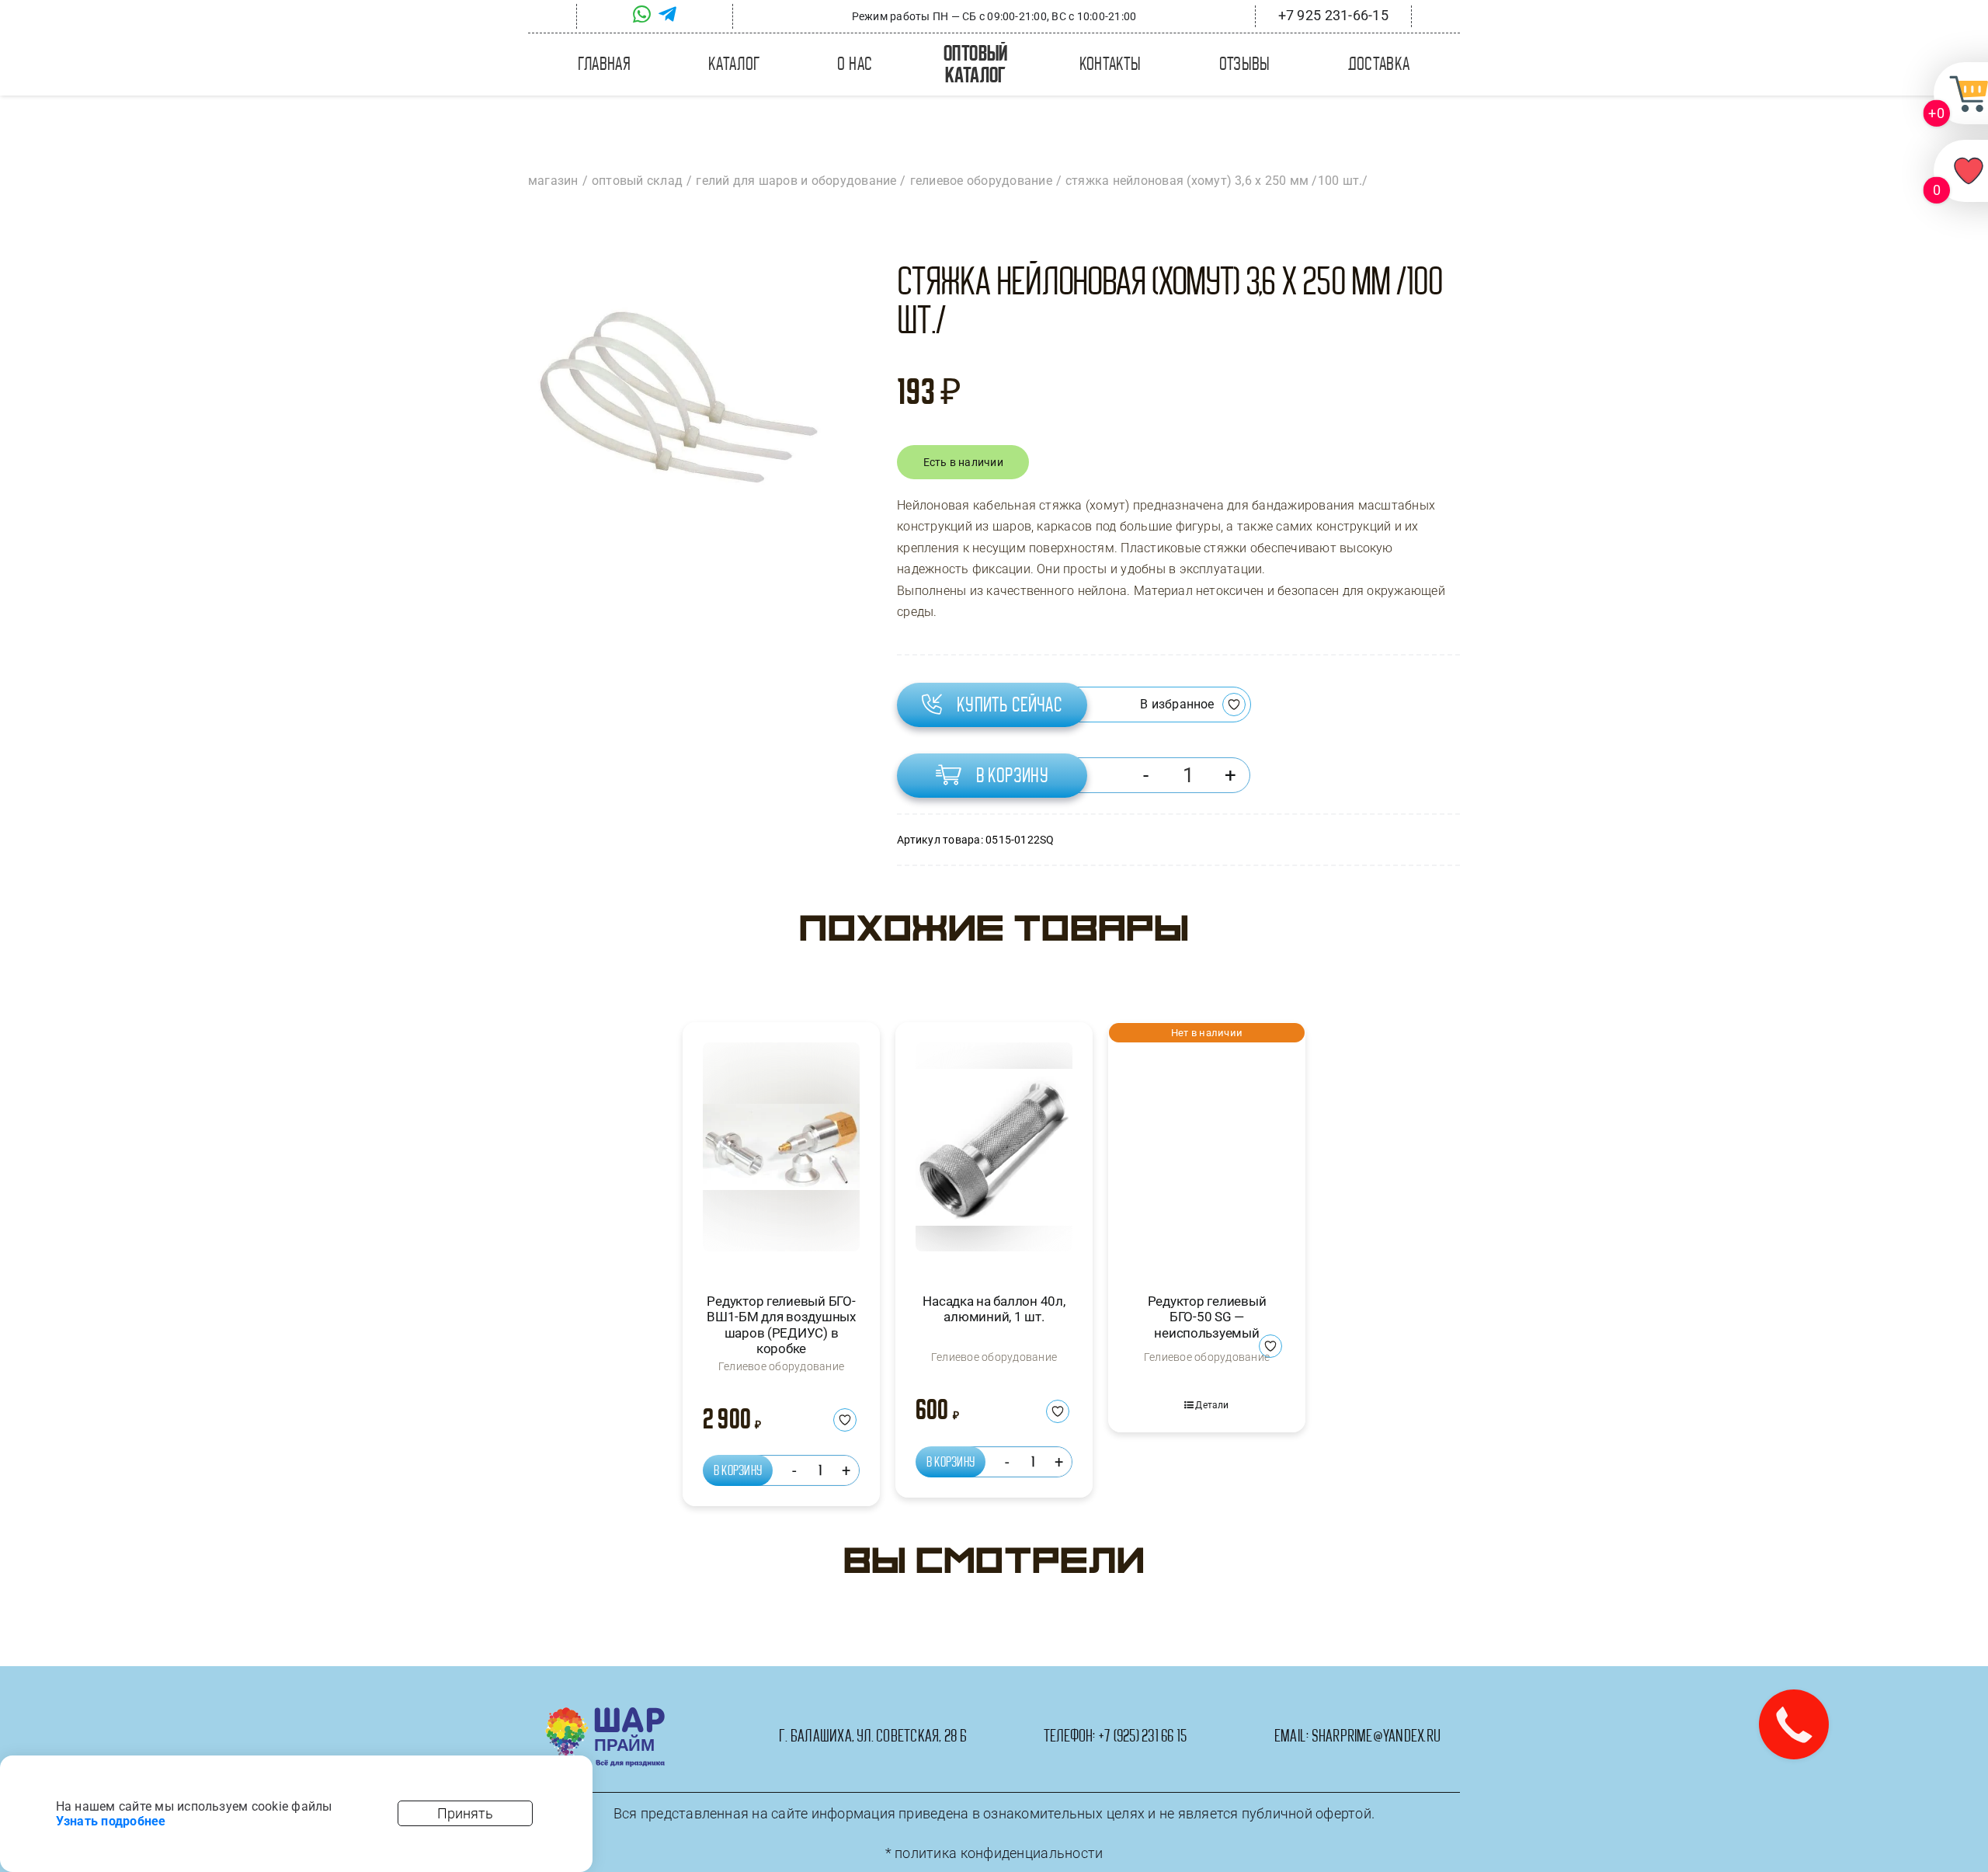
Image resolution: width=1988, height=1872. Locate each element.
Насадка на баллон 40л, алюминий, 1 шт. (994, 1309)
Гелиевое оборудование (781, 1366)
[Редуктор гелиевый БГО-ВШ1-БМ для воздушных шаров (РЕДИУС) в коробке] (781, 1153)
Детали (1212, 1405)
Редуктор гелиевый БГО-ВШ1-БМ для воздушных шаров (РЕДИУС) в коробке (781, 1325)
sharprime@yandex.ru (1376, 1736)
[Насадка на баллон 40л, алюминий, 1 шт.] (994, 1153)
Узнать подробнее (111, 1821)
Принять (465, 1813)
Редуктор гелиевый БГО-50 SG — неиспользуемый (1207, 1317)
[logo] (605, 1713)
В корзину (1013, 775)
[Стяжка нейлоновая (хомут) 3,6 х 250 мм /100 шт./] (675, 401)
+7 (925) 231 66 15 (1142, 1736)
